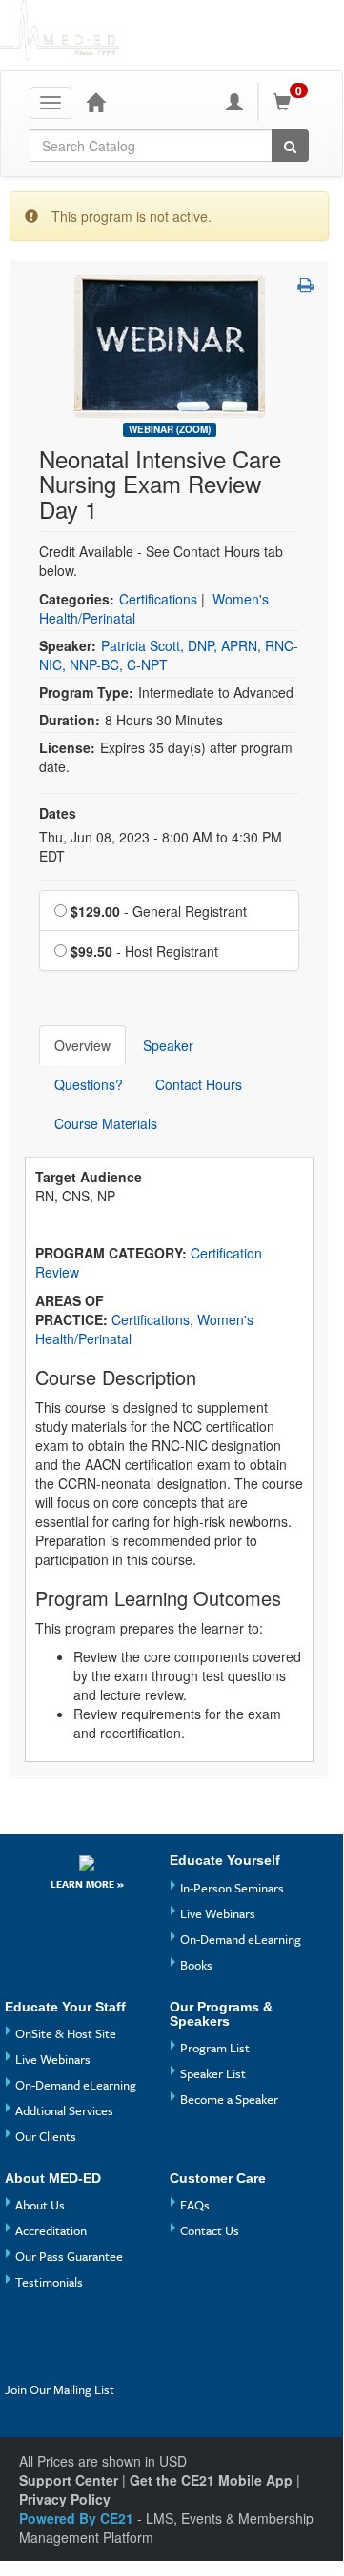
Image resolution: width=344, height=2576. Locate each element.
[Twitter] (22, 2362)
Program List (215, 2048)
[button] (305, 285)
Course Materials (106, 1123)
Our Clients (46, 2136)
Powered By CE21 (78, 2518)
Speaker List (213, 2073)
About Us (40, 2205)
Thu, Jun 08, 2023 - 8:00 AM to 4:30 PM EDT (161, 846)
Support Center (69, 2480)
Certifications (158, 599)
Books (196, 1965)
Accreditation (51, 2230)
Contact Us (210, 2230)
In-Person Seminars (232, 1888)
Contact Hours (199, 1084)
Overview (82, 1045)
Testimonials (49, 2282)
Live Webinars (218, 1913)
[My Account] (234, 102)
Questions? (89, 1084)
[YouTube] (58, 2331)
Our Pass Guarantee (69, 2256)
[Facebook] (22, 2331)
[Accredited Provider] (87, 1862)
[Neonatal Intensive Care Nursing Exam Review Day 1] (170, 345)
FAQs (195, 2205)
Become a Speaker (229, 2099)
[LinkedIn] (58, 2362)
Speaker (168, 1045)
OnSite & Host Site (66, 2033)
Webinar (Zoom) (170, 429)
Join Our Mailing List (60, 2389)
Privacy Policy (65, 2499)
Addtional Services (64, 2110)
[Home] (95, 102)
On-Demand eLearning (241, 1939)
